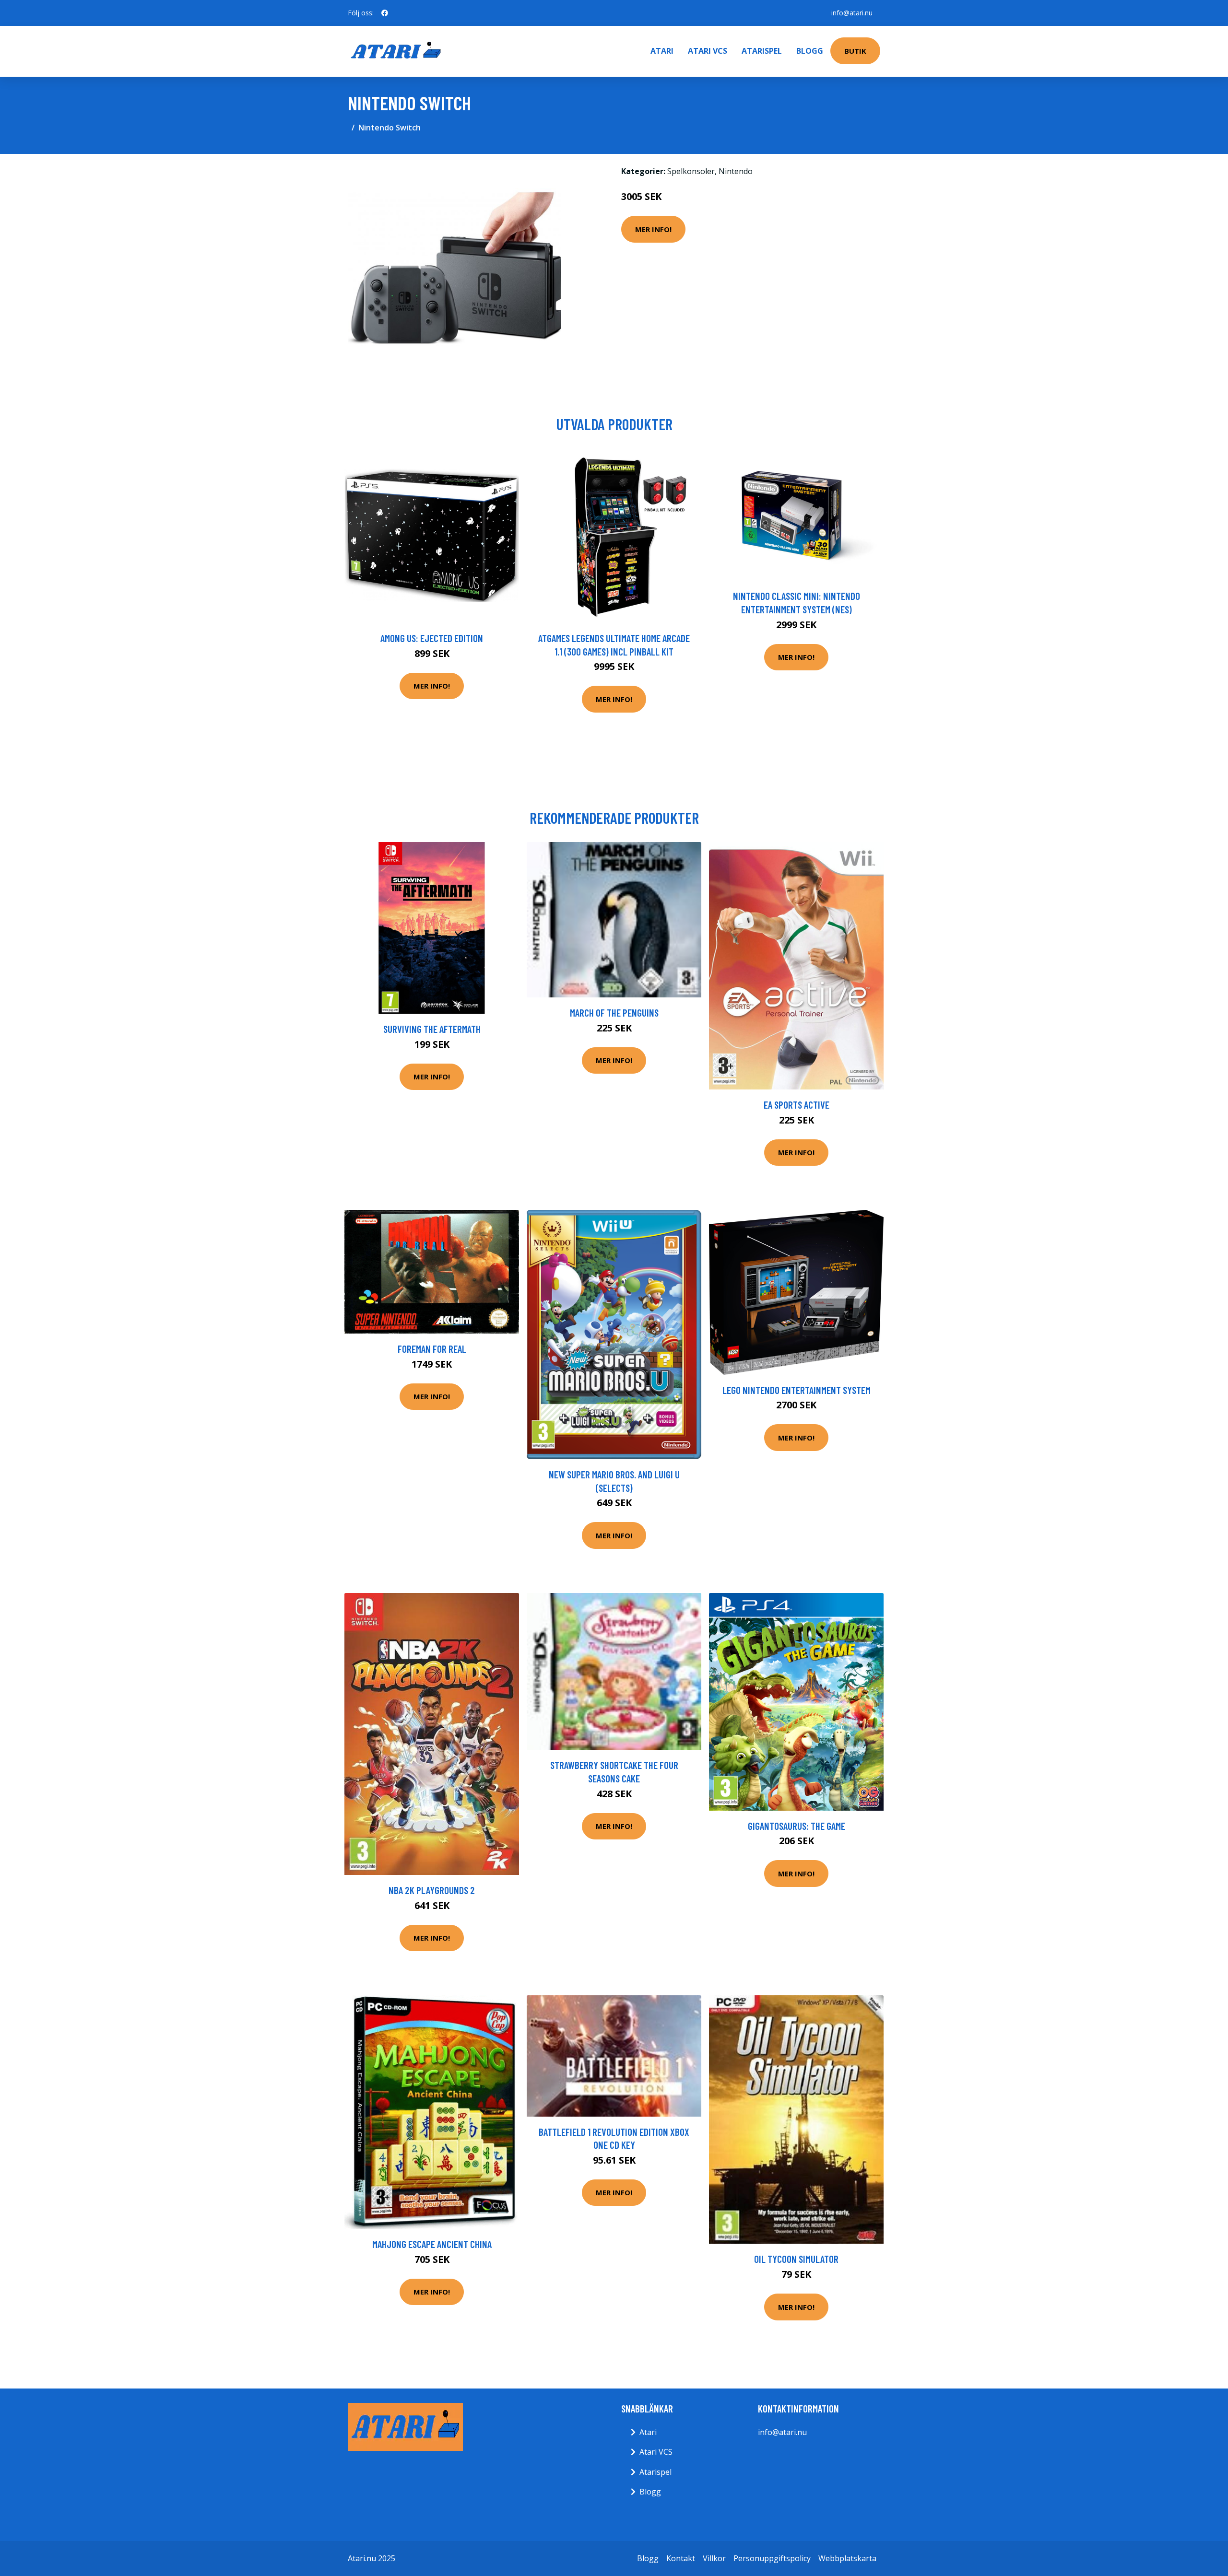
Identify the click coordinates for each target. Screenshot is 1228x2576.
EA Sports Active (797, 1105)
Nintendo (736, 171)
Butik (855, 51)
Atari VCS (708, 51)
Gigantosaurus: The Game (797, 1826)
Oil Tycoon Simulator (796, 2259)
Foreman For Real (432, 1349)
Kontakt (681, 2558)
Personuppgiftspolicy (772, 2558)
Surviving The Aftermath (432, 1029)
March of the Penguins (614, 1013)
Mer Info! (653, 229)
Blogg (810, 51)
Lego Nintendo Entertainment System (797, 1390)
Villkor (714, 2558)
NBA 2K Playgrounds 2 (432, 1890)
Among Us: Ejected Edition (432, 638)
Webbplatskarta (847, 2558)
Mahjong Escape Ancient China (432, 2244)
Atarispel (762, 51)
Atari (662, 51)
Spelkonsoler (691, 171)
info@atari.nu (852, 13)
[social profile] (385, 13)
